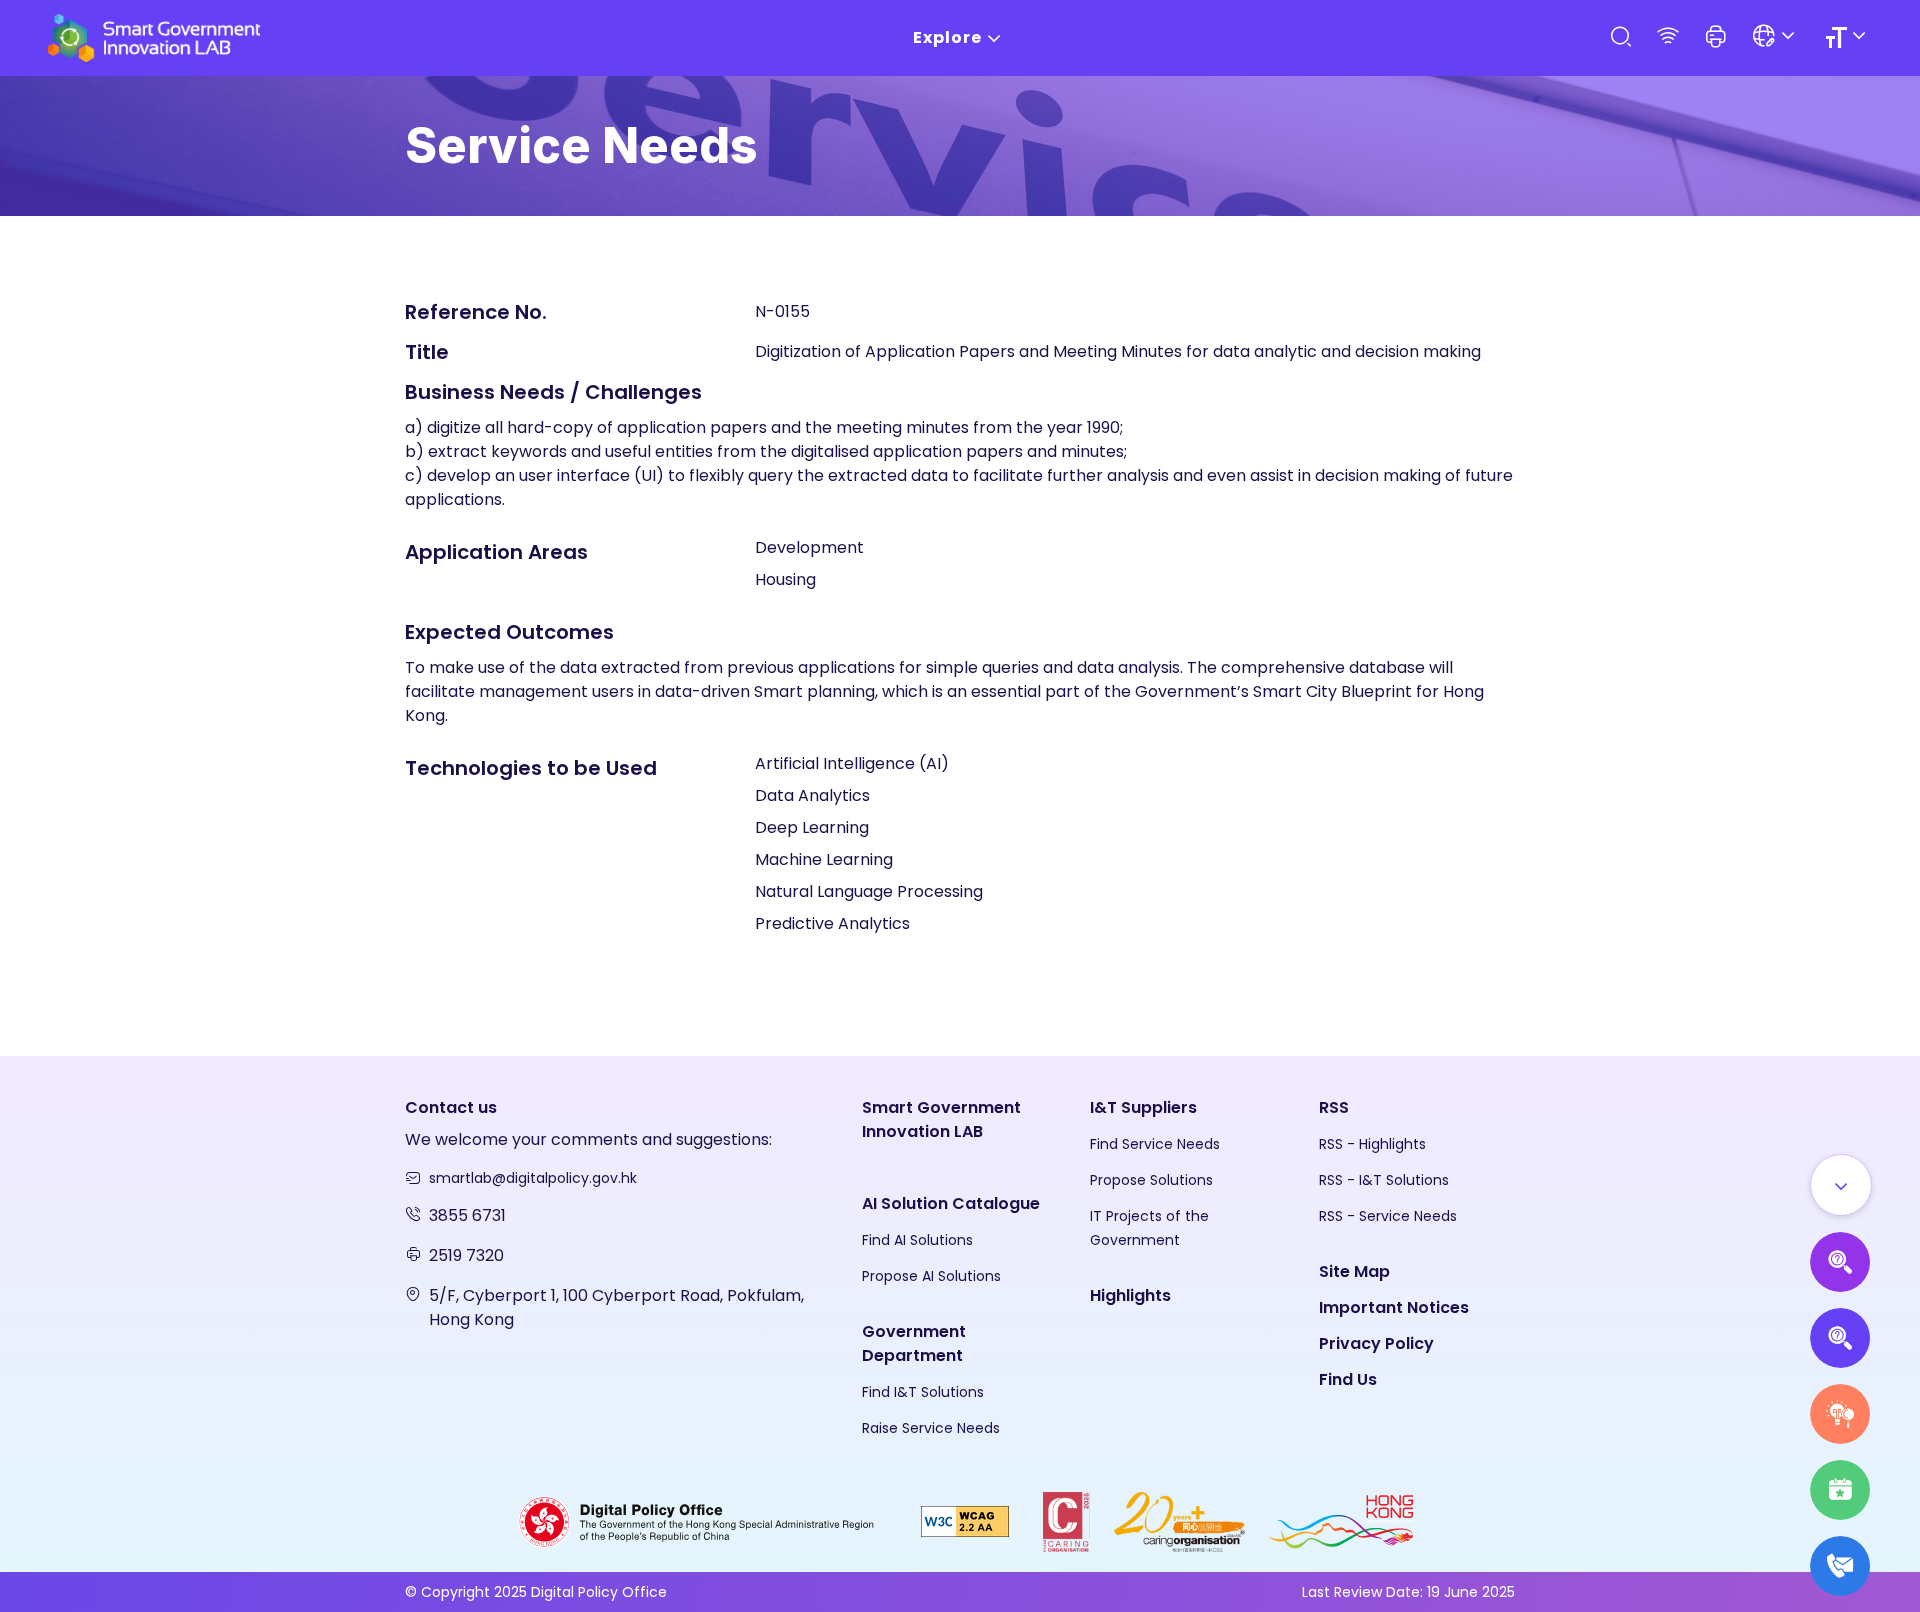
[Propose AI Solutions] (1840, 1262)
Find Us (1348, 1379)
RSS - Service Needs (1388, 1216)
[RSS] (1668, 37)
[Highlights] (1840, 1490)
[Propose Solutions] (1840, 1338)
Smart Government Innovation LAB (941, 1119)
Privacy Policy (1376, 1343)
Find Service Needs (1155, 1144)
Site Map (1354, 1271)
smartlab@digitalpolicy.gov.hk (533, 1178)
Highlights (1130, 1295)
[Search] (1620, 37)
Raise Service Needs (931, 1428)
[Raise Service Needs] (1840, 1414)
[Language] (1776, 37)
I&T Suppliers (1143, 1107)
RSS (1334, 1107)
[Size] (1848, 37)
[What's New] (1840, 1566)
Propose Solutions (1151, 1180)
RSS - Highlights (1372, 1144)
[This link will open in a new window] (697, 1520)
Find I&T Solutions (923, 1392)
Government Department (914, 1343)
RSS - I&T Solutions (1384, 1180)
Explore (947, 37)
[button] (1716, 38)
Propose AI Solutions (931, 1276)
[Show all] (1841, 1185)
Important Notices (1394, 1307)
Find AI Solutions (917, 1240)
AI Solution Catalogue (951, 1203)
